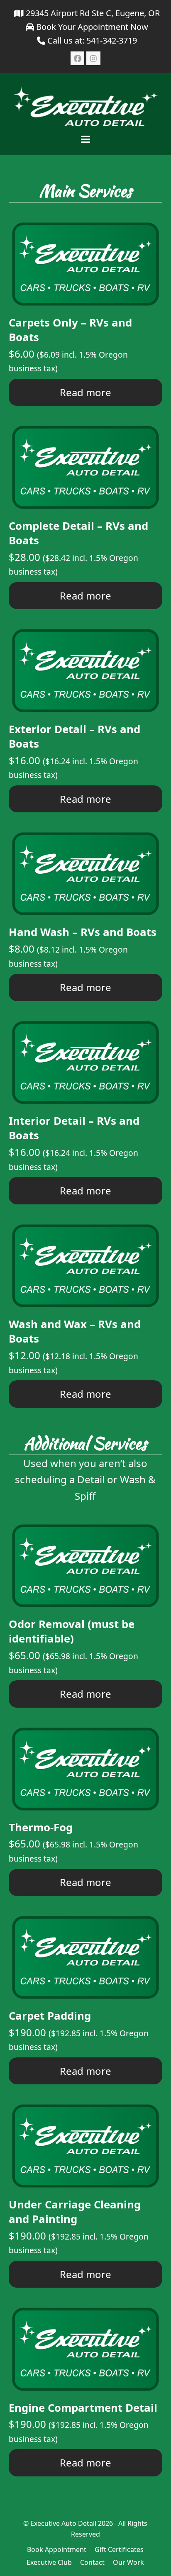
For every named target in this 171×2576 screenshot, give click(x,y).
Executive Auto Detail (63, 2523)
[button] (85, 139)
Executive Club (49, 2562)
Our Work (128, 2562)
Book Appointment (57, 2549)
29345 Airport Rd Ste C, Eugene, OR (92, 13)
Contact (92, 2562)
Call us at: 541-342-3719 (92, 40)
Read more (85, 392)
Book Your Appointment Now (91, 27)
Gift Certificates (119, 2549)
